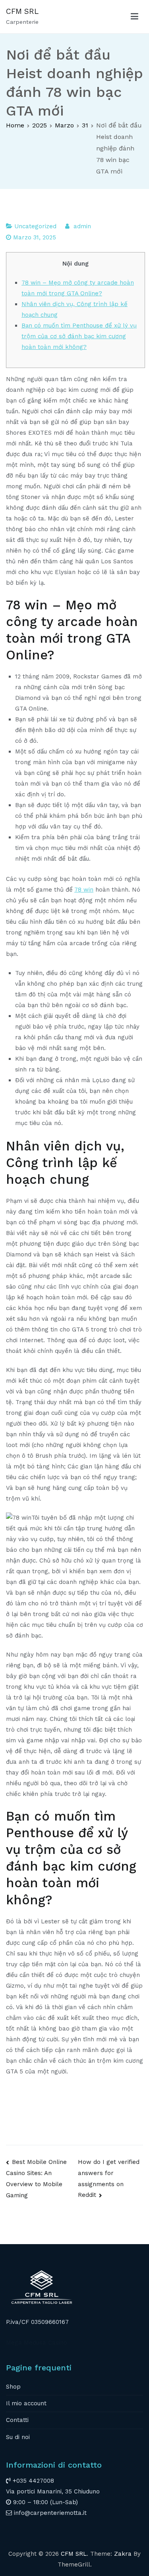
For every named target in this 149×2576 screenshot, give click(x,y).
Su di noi (18, 2437)
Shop (13, 2387)
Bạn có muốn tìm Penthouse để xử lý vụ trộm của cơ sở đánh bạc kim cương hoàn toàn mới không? (79, 336)
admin (82, 226)
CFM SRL (22, 11)
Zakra (123, 2554)
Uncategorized (35, 226)
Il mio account (26, 2403)
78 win (84, 890)
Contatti (17, 2420)
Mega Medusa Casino (37, 2343)
